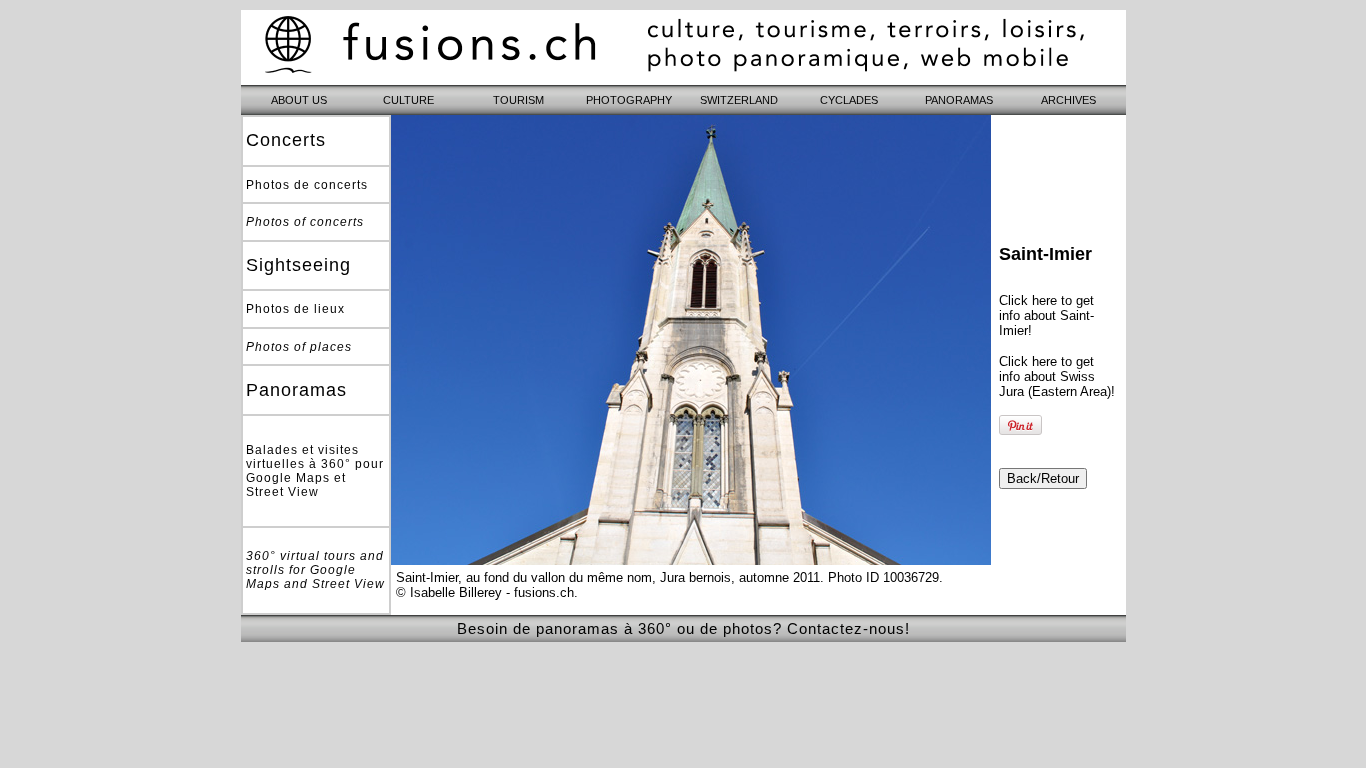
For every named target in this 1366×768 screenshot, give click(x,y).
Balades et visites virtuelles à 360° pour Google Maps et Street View (315, 471)
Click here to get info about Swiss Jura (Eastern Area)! (1057, 376)
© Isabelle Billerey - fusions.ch (485, 592)
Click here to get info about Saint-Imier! (1046, 315)
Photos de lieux (295, 309)
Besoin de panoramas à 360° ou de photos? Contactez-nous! (683, 628)
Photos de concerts (307, 185)
